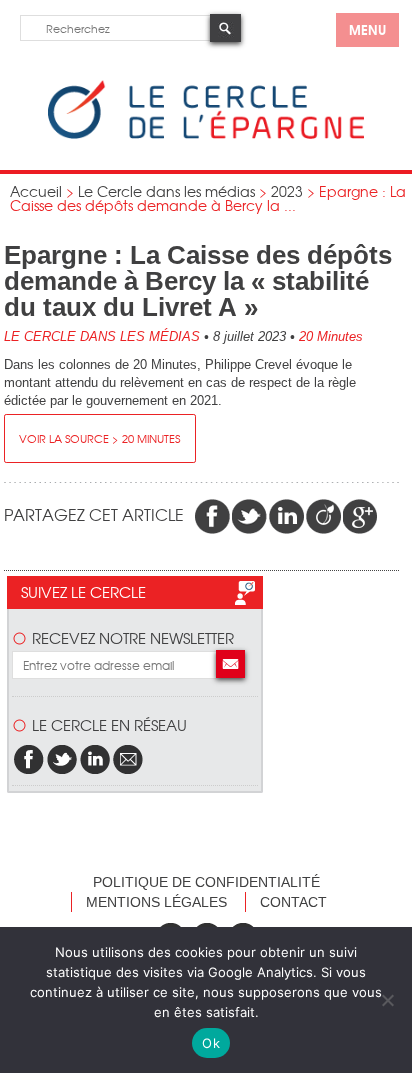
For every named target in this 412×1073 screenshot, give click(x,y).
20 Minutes (331, 336)
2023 (287, 191)
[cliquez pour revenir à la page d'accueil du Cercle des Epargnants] (206, 134)
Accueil (36, 191)
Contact (293, 902)
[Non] (387, 1000)
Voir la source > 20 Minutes (99, 438)
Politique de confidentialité (206, 882)
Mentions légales (156, 902)
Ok (211, 1043)
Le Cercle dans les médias (166, 191)
